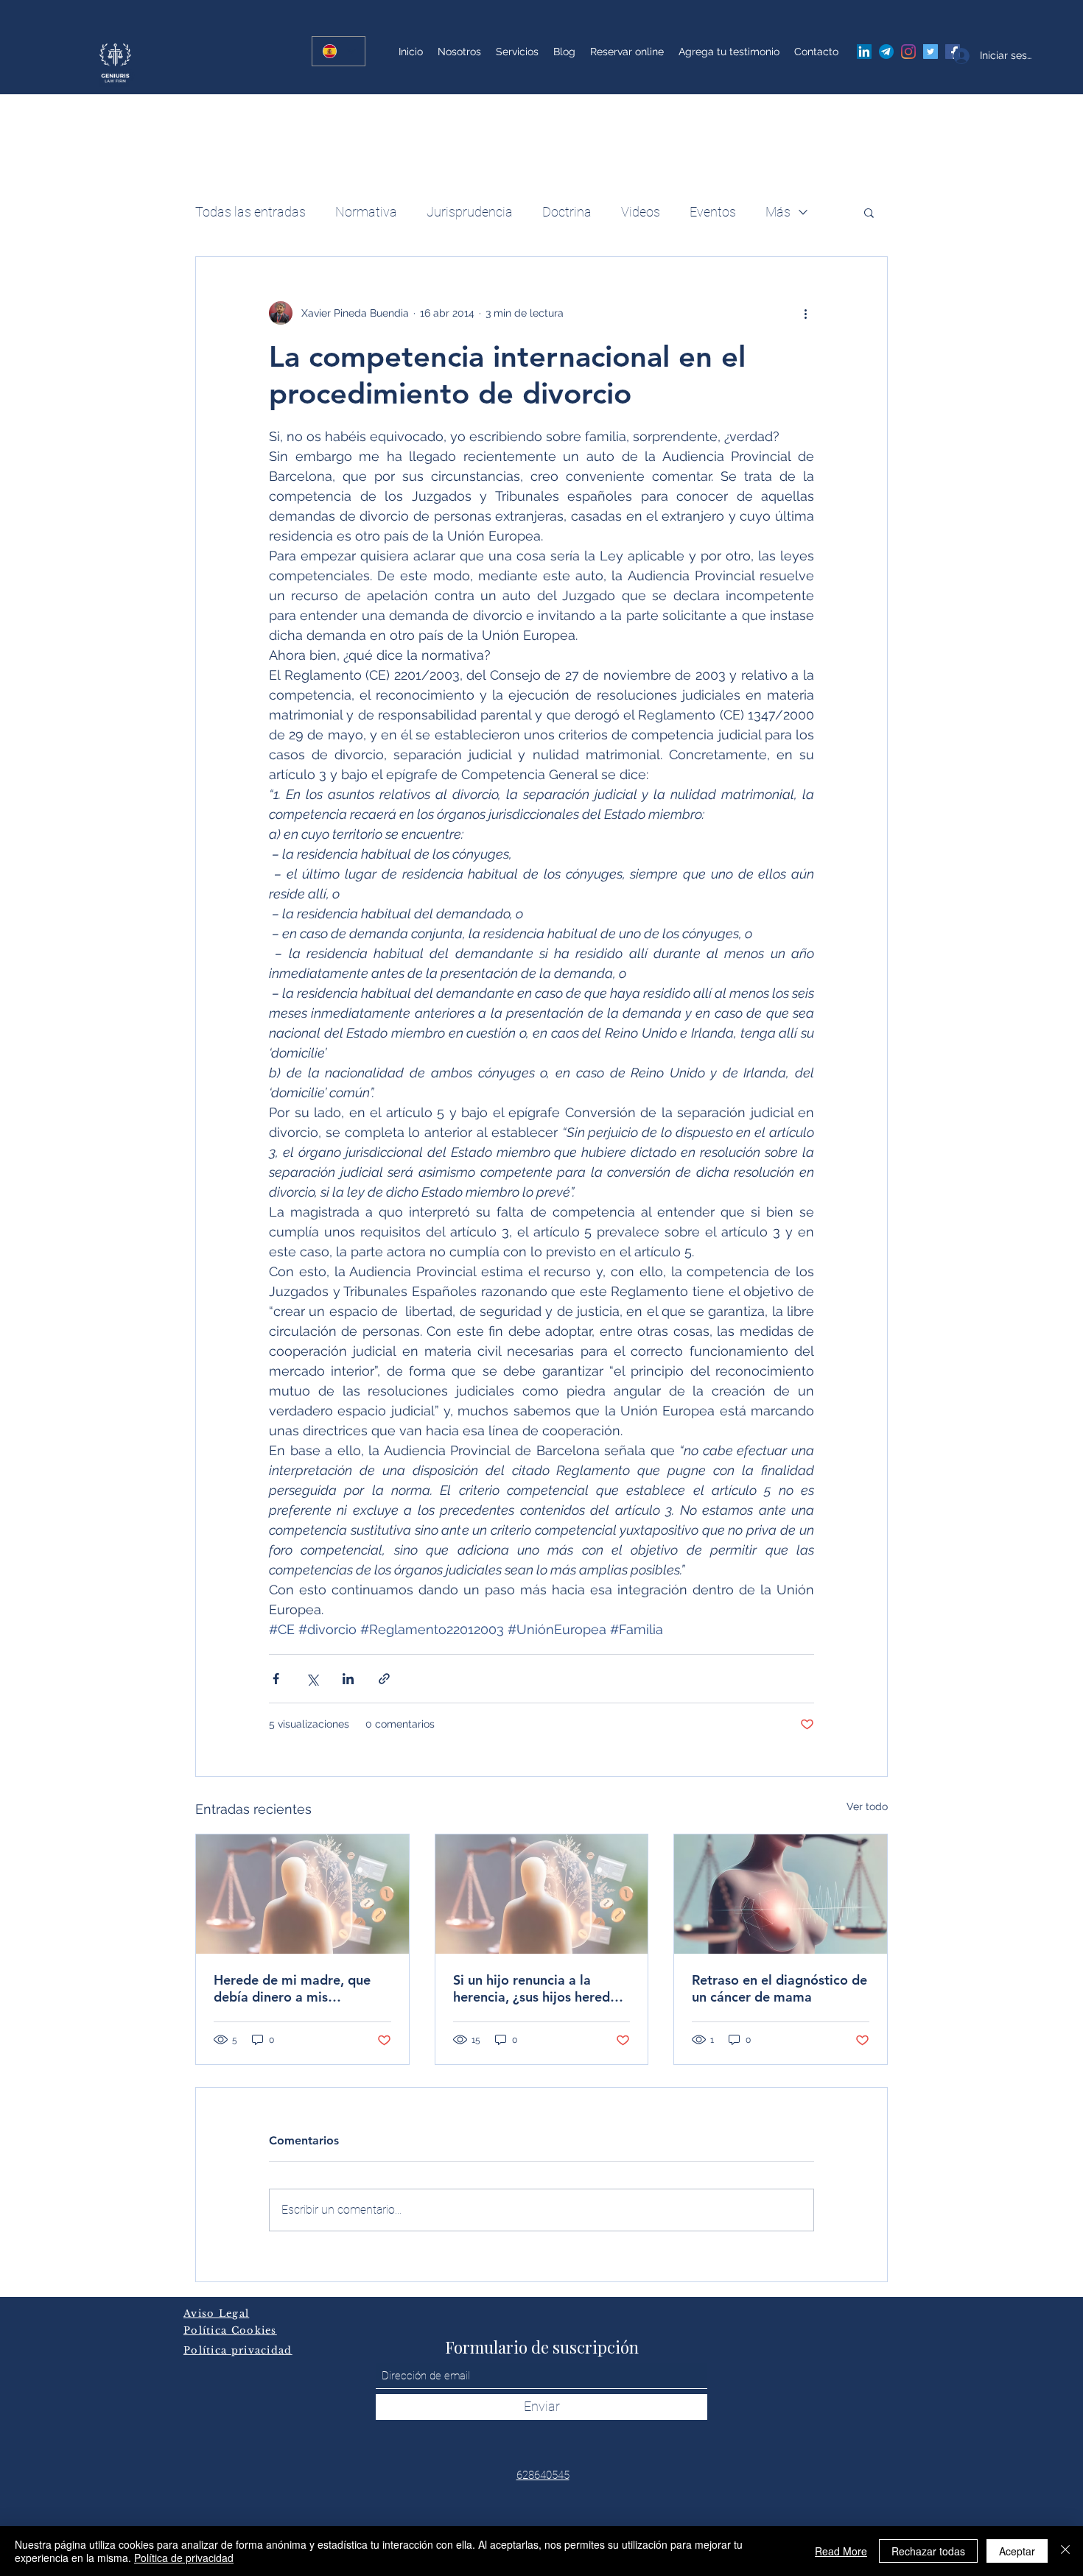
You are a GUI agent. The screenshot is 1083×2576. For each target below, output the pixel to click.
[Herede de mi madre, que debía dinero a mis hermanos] (302, 1894)
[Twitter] (930, 52)
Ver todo (867, 1806)
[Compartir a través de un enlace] (384, 1679)
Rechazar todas (928, 2551)
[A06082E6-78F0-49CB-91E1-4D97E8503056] (886, 52)
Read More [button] (841, 2551)
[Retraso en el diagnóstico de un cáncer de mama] (781, 1894)
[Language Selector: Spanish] (339, 51)
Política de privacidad (184, 2558)
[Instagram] (908, 52)
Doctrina (567, 212)
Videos (641, 212)
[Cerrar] (1065, 2551)
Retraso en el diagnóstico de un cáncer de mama (779, 1988)
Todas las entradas (250, 212)
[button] (869, 212)
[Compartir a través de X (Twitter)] (312, 1679)
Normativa (366, 212)
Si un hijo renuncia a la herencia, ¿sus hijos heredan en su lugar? (539, 1988)
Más (778, 212)
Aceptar (1017, 2551)
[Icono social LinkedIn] (864, 52)
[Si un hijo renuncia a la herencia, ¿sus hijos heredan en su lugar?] (542, 1894)
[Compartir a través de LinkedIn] (348, 1679)
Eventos (713, 212)
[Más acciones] (805, 313)
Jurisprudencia (470, 212)
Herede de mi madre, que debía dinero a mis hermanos (292, 1988)
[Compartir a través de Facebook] (276, 1679)
